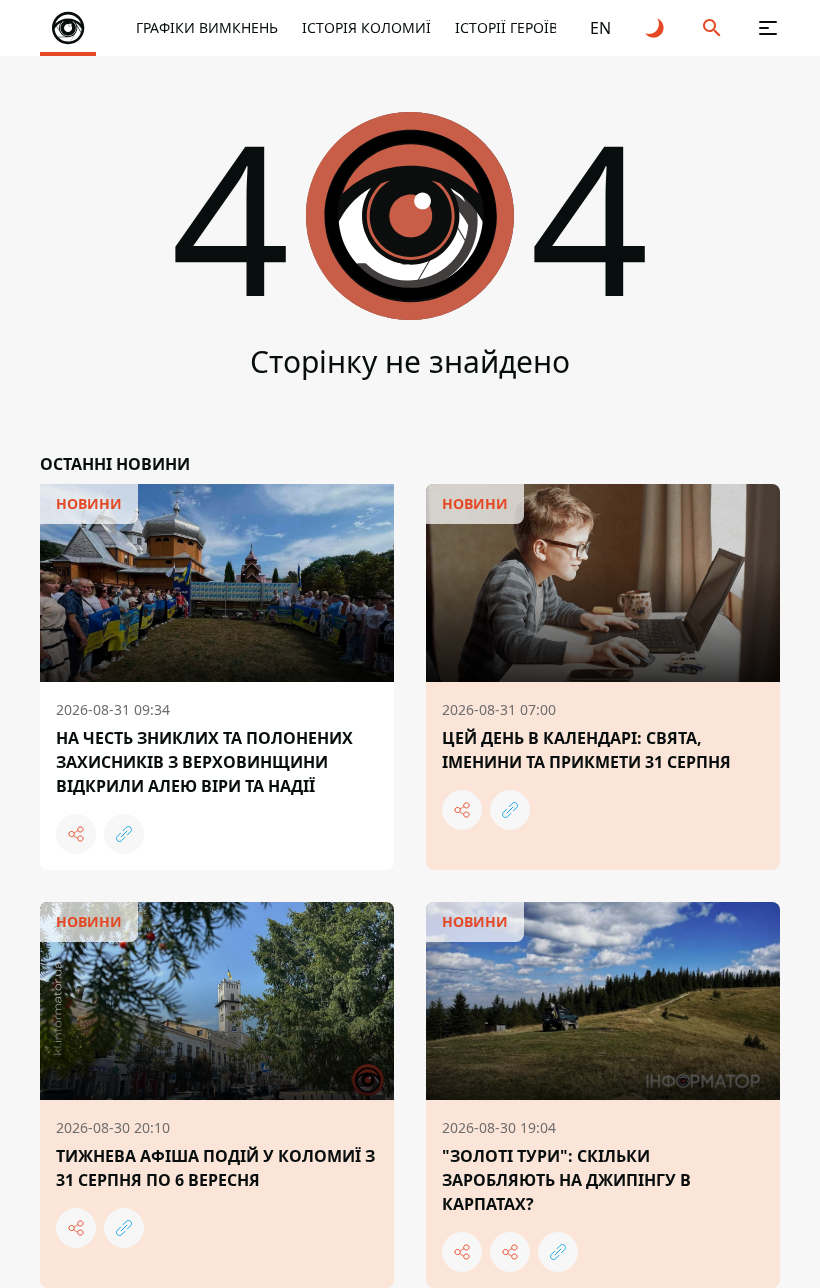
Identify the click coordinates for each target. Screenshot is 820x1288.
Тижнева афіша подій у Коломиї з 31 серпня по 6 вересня (215, 1168)
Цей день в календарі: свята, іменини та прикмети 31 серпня (586, 750)
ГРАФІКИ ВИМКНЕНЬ (207, 27)
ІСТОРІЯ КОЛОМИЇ (366, 27)
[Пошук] (712, 28)
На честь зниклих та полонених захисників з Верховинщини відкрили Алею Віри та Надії (204, 762)
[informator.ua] (68, 28)
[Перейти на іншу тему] (656, 28)
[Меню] (768, 28)
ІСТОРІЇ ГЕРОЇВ (506, 27)
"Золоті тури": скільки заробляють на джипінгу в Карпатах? (566, 1180)
